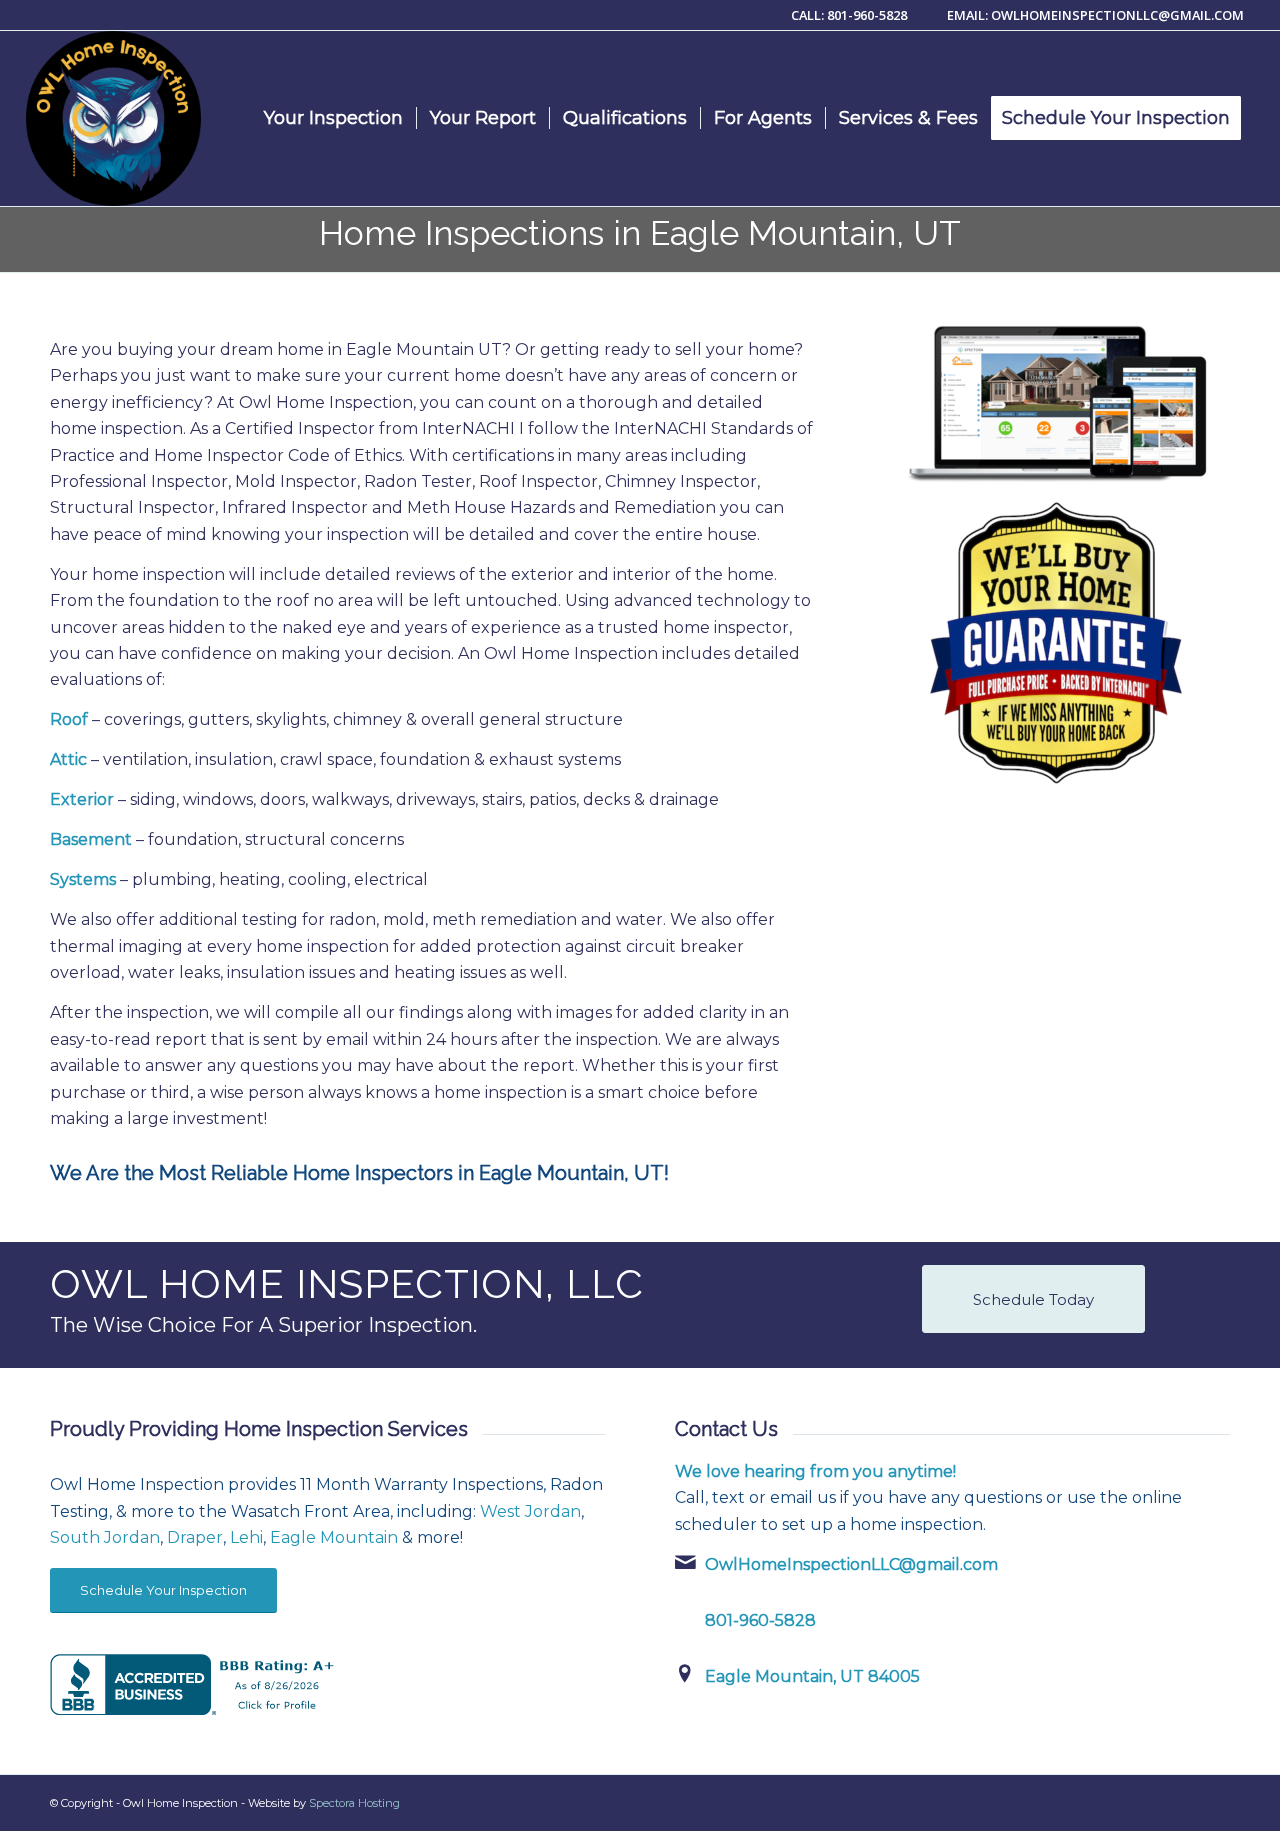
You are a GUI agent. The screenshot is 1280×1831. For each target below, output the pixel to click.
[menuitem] (333, 118)
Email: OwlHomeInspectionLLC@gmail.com (1095, 15)
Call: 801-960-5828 (850, 15)
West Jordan (530, 1511)
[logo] (113, 118)
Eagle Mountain (334, 1537)
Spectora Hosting (354, 1803)
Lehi (246, 1537)
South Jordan (105, 1537)
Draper (195, 1537)
